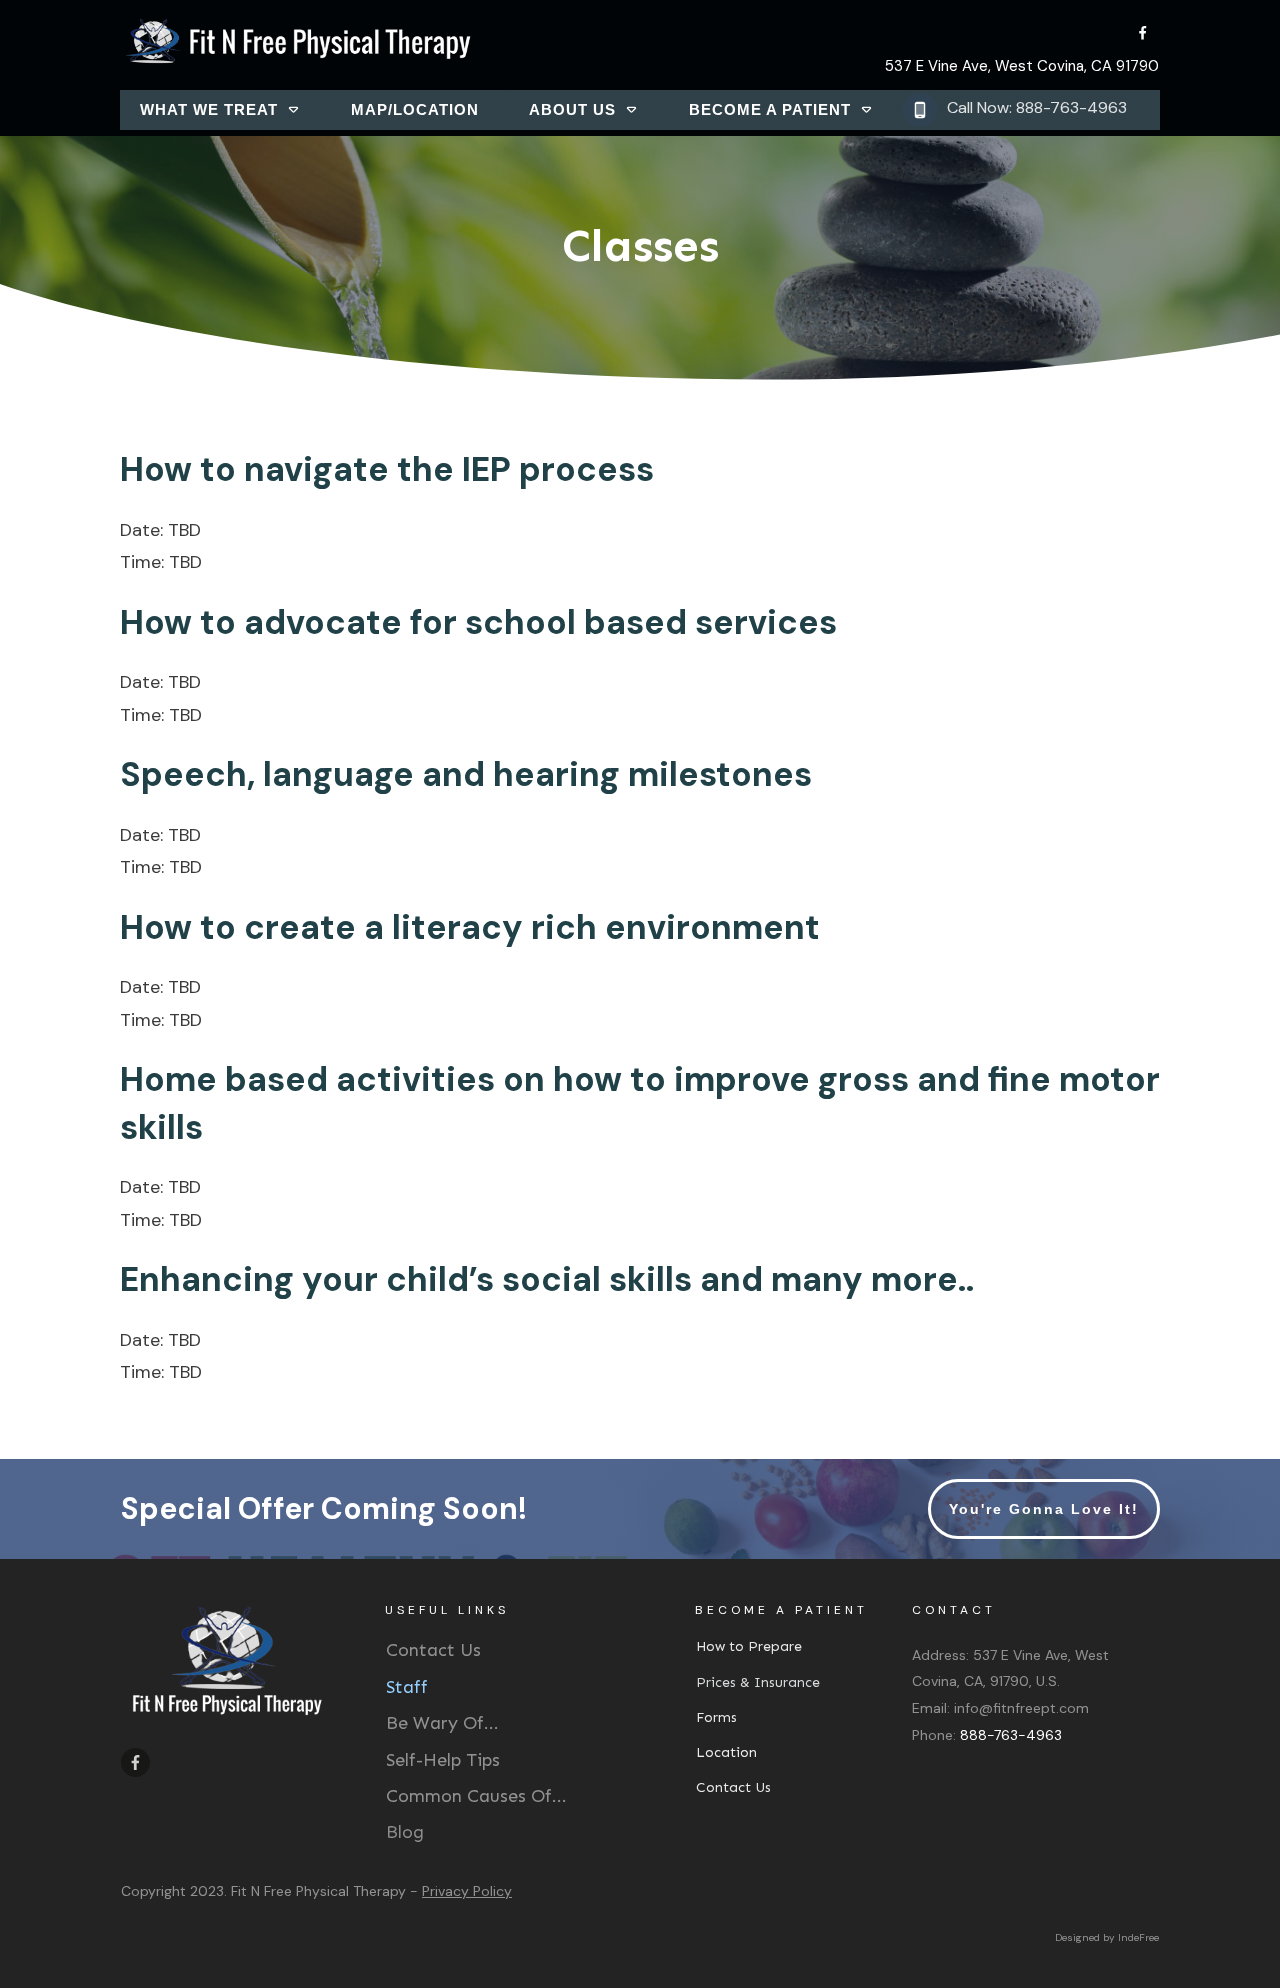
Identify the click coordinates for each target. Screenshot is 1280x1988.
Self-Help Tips (443, 1760)
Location (726, 1752)
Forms (716, 1717)
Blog (405, 1832)
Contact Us (433, 1650)
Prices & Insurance (758, 1682)
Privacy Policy (467, 1891)
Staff (407, 1687)
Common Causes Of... (476, 1796)
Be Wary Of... (442, 1723)
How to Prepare (749, 1646)
